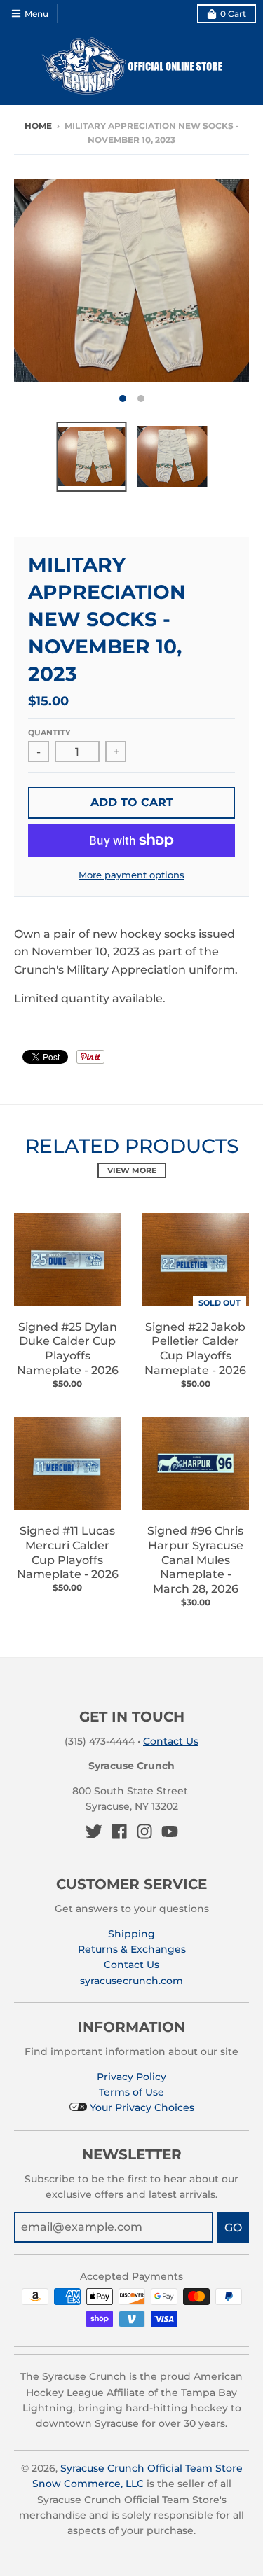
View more (132, 1170)
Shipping (131, 1934)
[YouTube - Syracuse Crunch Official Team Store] (170, 1831)
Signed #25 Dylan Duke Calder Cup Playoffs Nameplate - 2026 (68, 1349)
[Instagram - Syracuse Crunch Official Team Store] (144, 1831)
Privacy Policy (131, 2077)
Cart (233, 14)
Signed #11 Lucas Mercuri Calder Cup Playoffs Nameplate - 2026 (68, 1552)
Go (233, 2228)
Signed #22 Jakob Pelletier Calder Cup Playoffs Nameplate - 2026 (195, 1349)
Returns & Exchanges (132, 1949)
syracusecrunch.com (131, 1981)
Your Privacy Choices (141, 2107)
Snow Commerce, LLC (88, 2484)
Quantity (49, 733)
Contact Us (171, 1741)
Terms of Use (131, 2092)
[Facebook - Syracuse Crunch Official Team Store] (119, 1831)
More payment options (131, 875)
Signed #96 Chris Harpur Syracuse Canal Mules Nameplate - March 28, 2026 (195, 1560)
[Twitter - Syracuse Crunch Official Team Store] (94, 1831)
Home (38, 126)
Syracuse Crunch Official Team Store (151, 2468)
